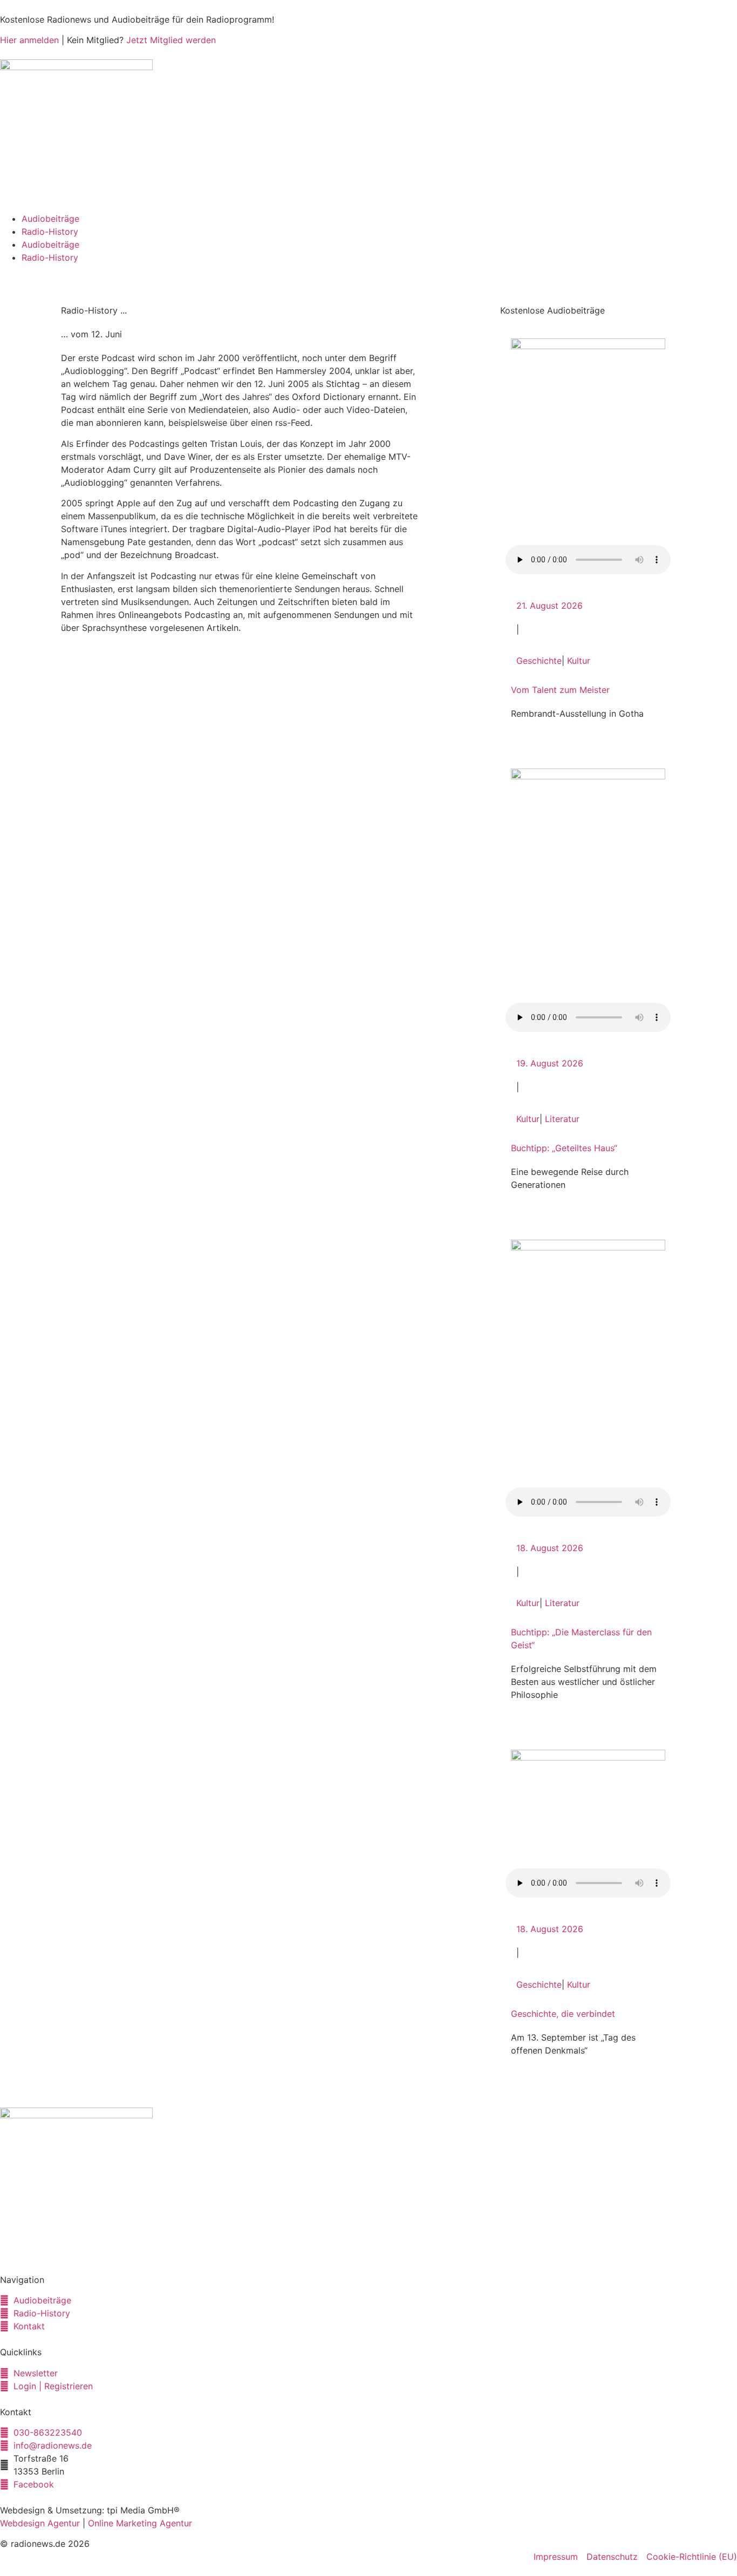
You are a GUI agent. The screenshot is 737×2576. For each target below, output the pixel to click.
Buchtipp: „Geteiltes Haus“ (564, 1148)
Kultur (579, 661)
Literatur (562, 1119)
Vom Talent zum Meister (560, 690)
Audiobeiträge (50, 219)
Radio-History (50, 232)
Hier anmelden (29, 40)
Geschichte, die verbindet (563, 2014)
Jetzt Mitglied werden (171, 40)
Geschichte (539, 661)
